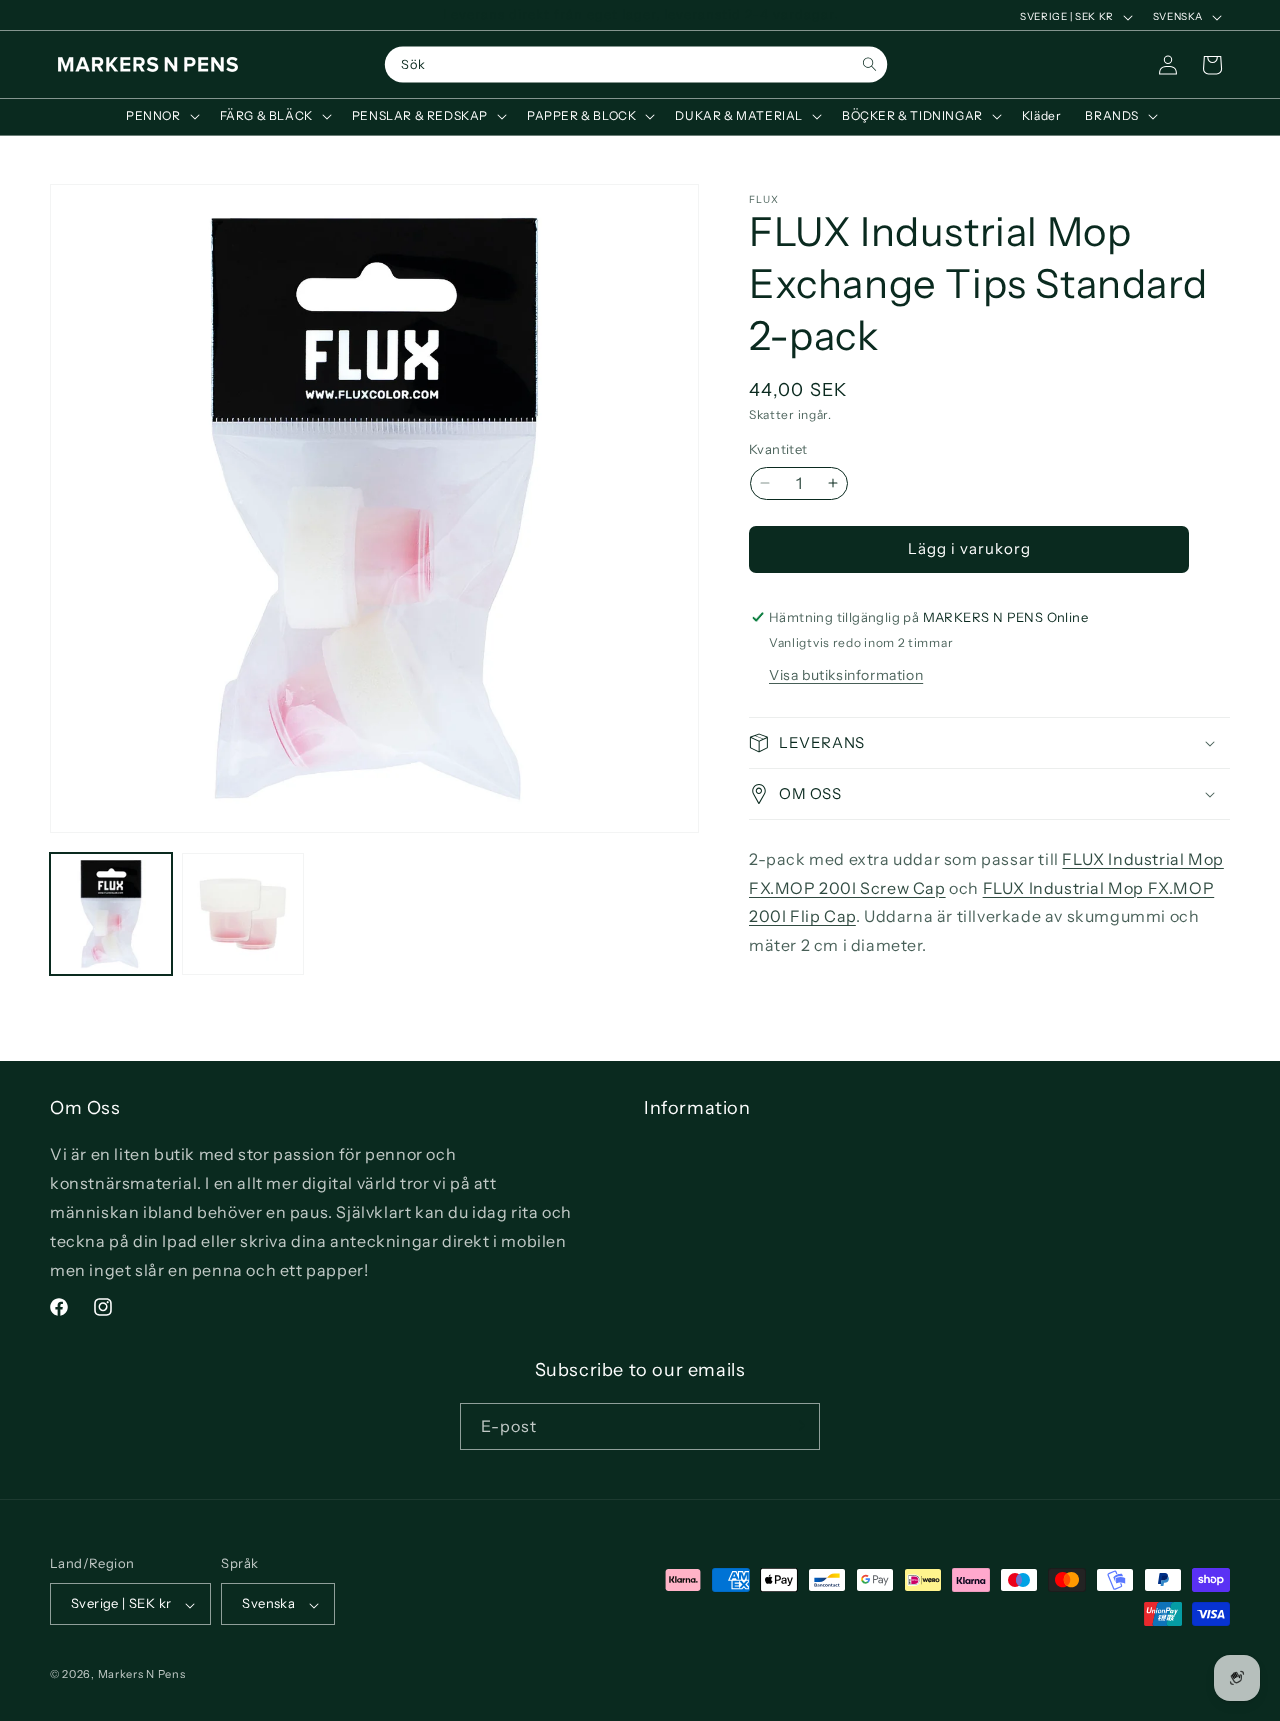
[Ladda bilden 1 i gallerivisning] (111, 914)
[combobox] (636, 65)
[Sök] (869, 64)
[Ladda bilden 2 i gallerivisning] (243, 914)
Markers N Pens (142, 1675)
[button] (161, 116)
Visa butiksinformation (846, 675)
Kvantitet (778, 449)
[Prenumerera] (797, 1425)
